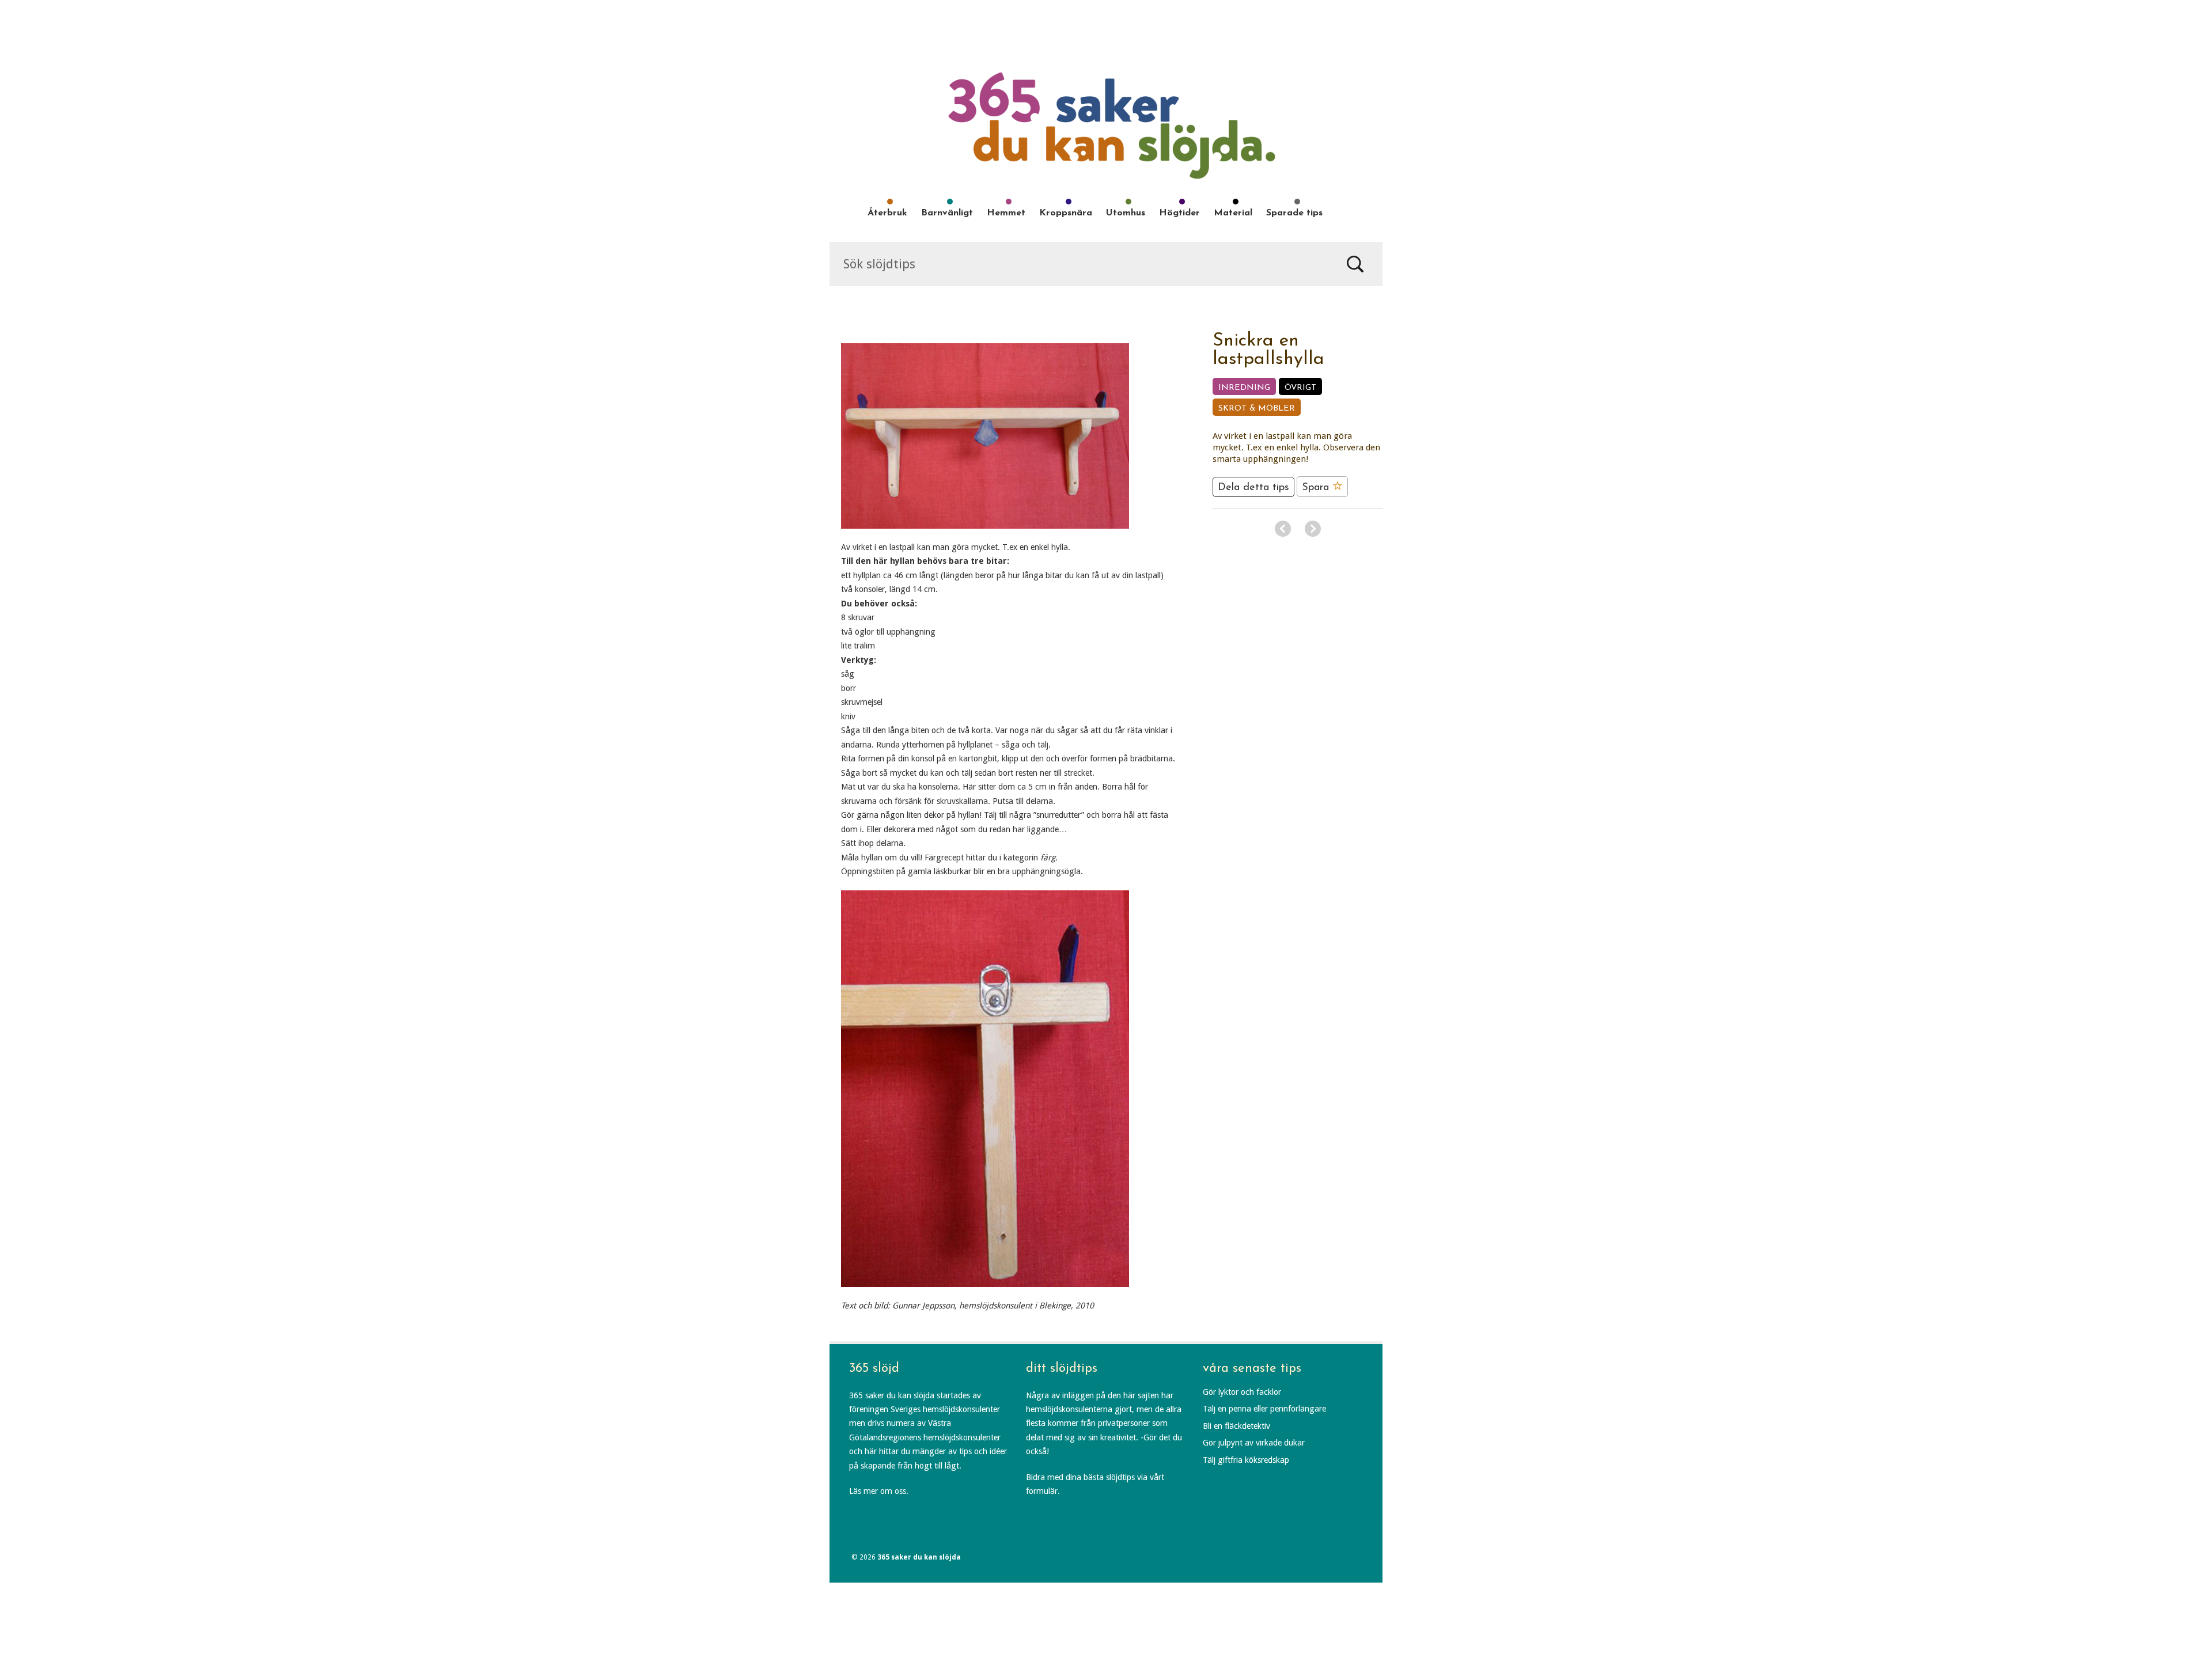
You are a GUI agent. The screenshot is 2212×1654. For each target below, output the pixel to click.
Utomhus (1126, 213)
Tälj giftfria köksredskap (1246, 1460)
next (1313, 529)
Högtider (1179, 213)
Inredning (1244, 388)
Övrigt (1300, 388)
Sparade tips (1294, 213)
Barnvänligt (947, 213)
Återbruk (887, 213)
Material (1233, 213)
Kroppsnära (1066, 213)
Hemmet (1006, 213)
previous (1283, 529)
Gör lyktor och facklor (1242, 1392)
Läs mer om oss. (879, 1491)
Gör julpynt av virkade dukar (1254, 1443)
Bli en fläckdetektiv (1236, 1426)
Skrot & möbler (1257, 409)
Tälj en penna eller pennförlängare (1264, 1409)
